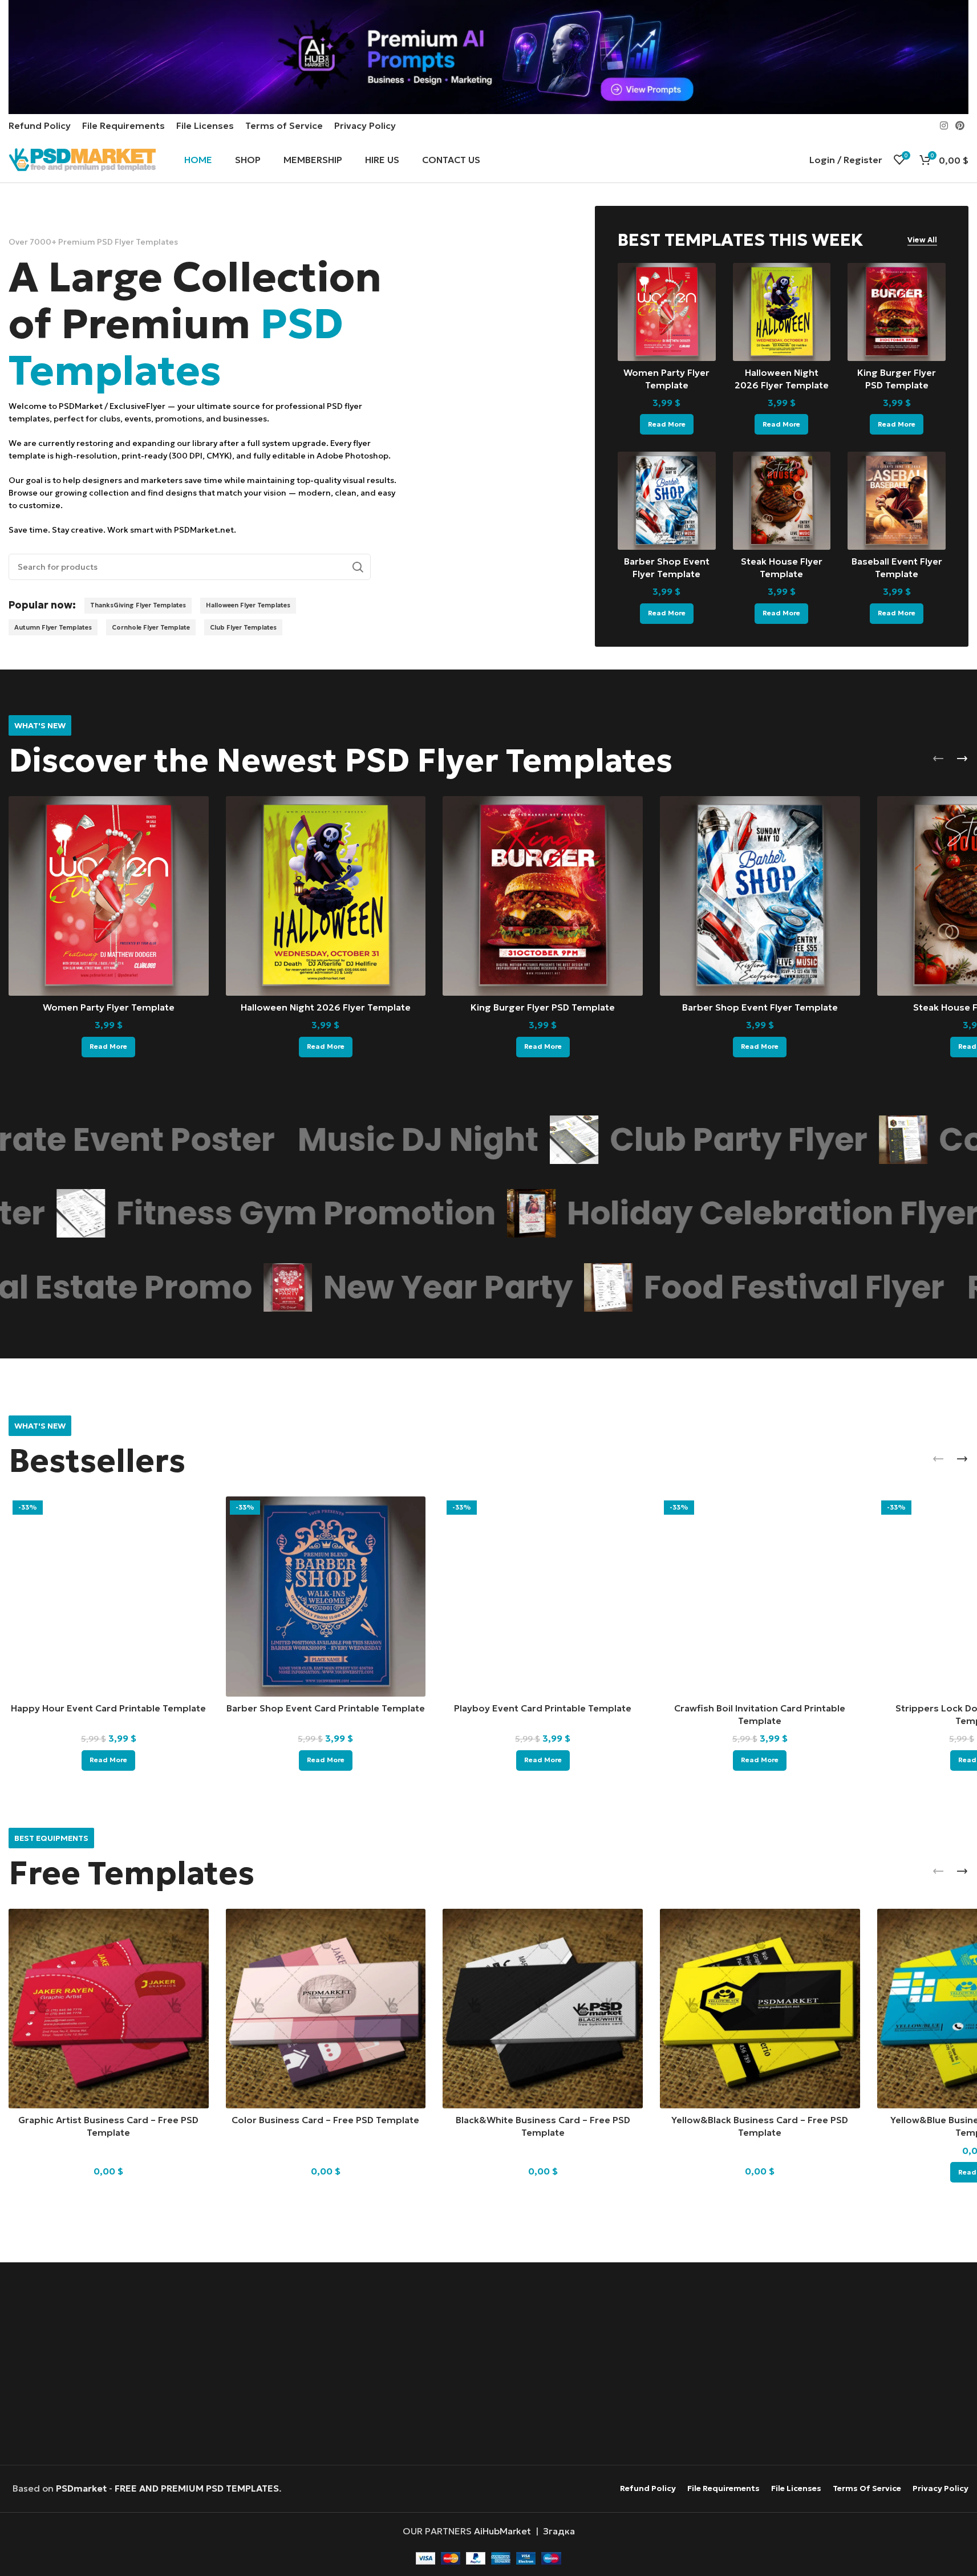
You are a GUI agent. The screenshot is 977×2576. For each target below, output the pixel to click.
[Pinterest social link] (960, 125)
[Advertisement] (488, 2365)
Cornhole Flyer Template (151, 627)
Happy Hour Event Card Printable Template (108, 1708)
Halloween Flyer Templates (248, 605)
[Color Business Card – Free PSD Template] (326, 2009)
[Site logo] (82, 159)
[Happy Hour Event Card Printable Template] (109, 1597)
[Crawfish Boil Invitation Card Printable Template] (760, 1597)
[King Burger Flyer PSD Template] (897, 312)
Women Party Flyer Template (109, 1007)
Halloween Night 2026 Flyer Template (326, 1007)
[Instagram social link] (944, 125)
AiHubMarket (502, 2531)
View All (922, 240)
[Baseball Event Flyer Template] (897, 501)
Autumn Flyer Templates (53, 627)
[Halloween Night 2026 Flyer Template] (782, 312)
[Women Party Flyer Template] (667, 312)
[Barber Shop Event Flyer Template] (667, 501)
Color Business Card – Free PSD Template (325, 2120)
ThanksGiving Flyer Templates (138, 605)
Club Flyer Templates (243, 627)
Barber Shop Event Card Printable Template (326, 1708)
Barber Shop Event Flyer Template (760, 1007)
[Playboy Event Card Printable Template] (543, 1597)
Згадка (559, 2531)
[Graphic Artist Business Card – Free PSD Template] (109, 2009)
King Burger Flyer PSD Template (543, 1007)
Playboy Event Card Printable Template (543, 1708)
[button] (938, 758)
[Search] (358, 567)
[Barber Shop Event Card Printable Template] (326, 1597)
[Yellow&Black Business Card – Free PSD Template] (760, 2009)
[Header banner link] (488, 57)
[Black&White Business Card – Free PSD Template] (543, 2009)
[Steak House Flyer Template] (782, 501)
